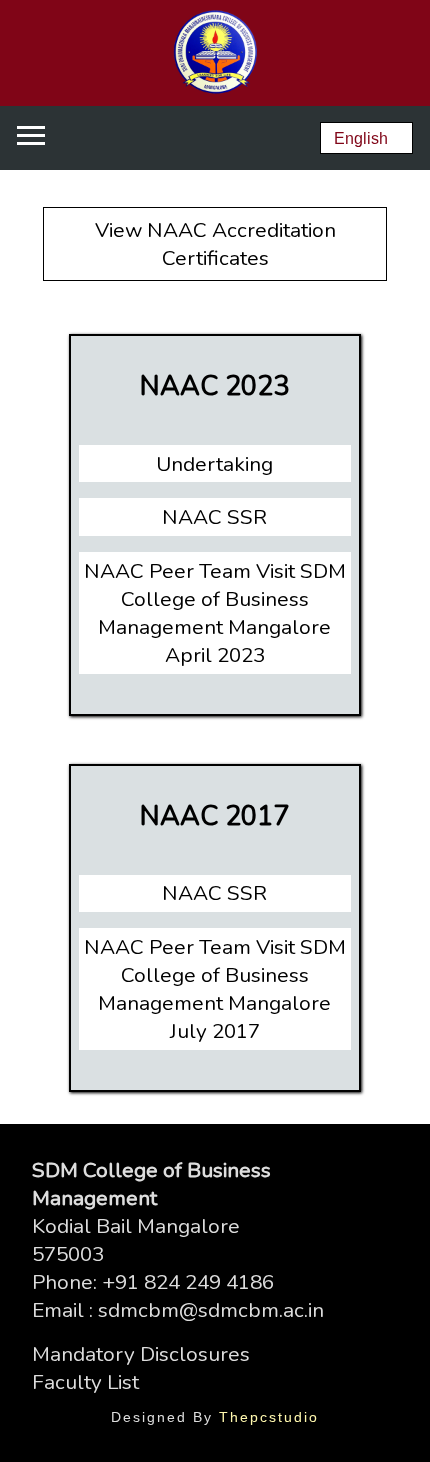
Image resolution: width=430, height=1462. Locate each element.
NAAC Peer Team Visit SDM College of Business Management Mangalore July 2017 (215, 989)
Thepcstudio (269, 1417)
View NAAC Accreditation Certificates (215, 244)
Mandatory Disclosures (141, 1354)
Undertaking (214, 464)
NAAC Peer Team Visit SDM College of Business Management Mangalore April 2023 (215, 613)
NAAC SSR (214, 517)
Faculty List (85, 1382)
